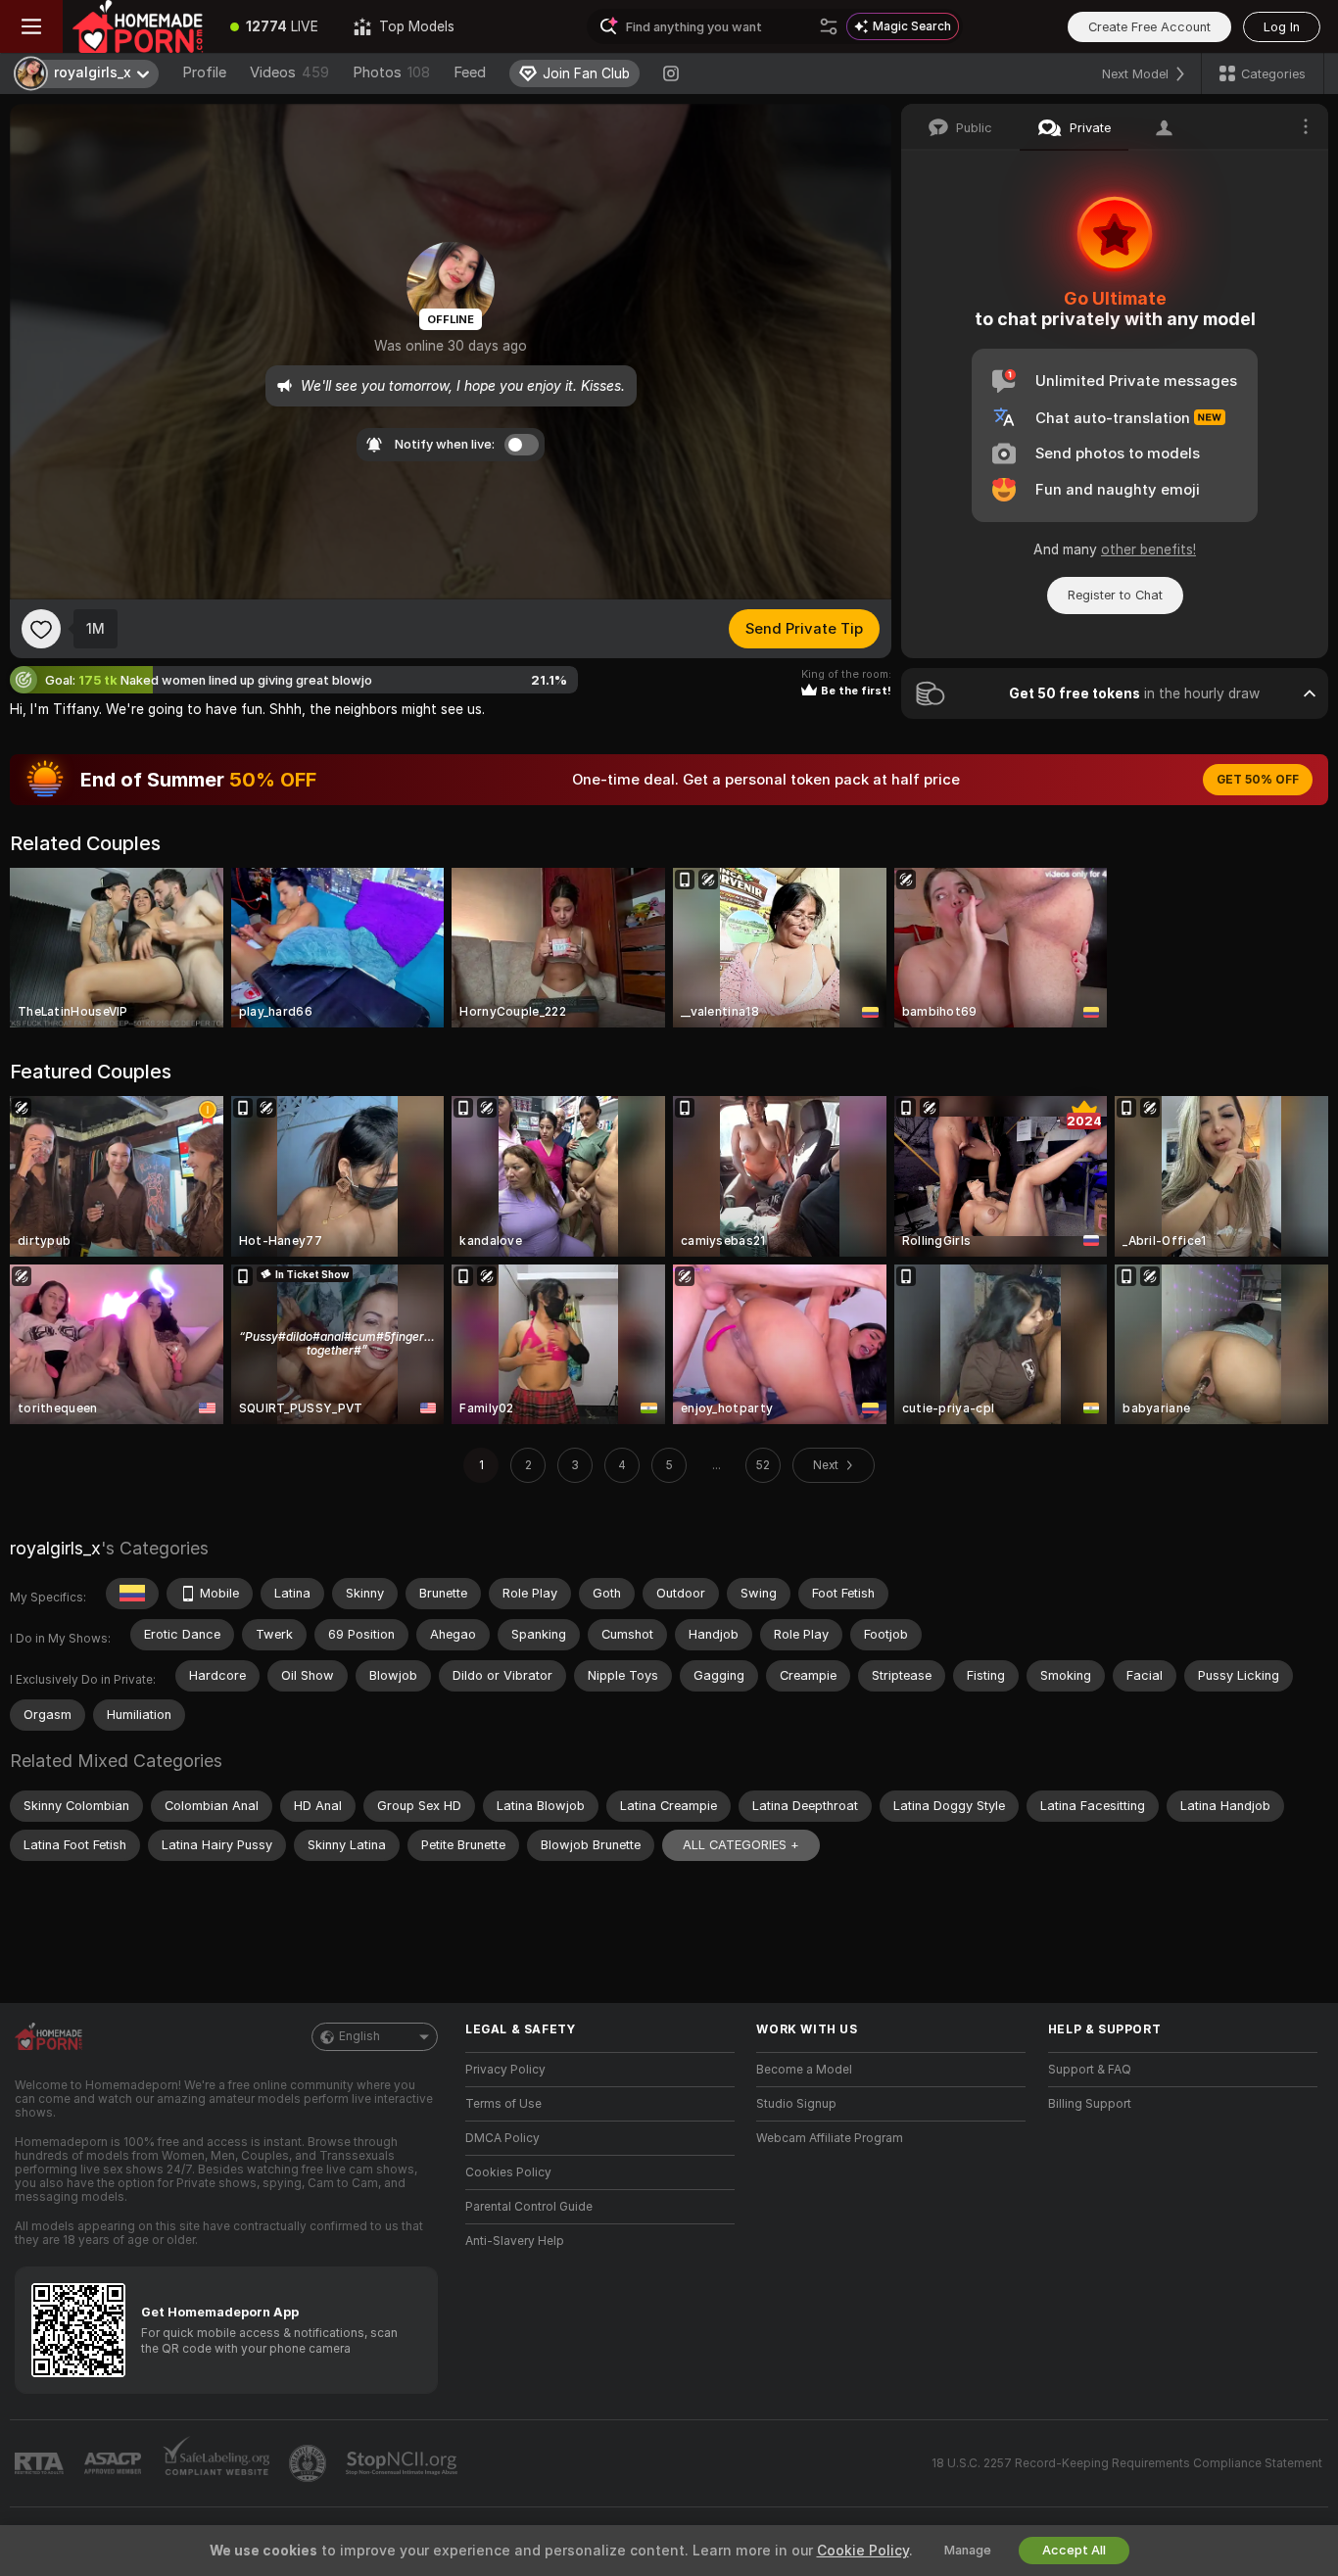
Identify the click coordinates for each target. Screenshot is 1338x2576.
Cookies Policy (508, 2172)
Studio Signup (796, 2104)
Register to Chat (1115, 595)
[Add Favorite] (41, 629)
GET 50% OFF (1258, 780)
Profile (204, 72)
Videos (289, 72)
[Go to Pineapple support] (310, 2463)
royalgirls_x (55, 1548)
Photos (391, 72)
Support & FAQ (1090, 2070)
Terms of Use (503, 2104)
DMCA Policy (502, 2138)
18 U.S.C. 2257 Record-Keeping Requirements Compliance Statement (1127, 2463)
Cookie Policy (863, 2551)
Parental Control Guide (529, 2207)
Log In (1282, 27)
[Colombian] (132, 1594)
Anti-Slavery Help (515, 2241)
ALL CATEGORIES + (741, 1845)
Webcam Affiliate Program (830, 2138)
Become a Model (804, 2070)
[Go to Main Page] (138, 26)
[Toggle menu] (31, 26)
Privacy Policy (505, 2070)
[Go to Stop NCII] (404, 2463)
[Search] (829, 26)
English (359, 2036)
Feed (470, 72)
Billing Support (1090, 2104)
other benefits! (1148, 549)
